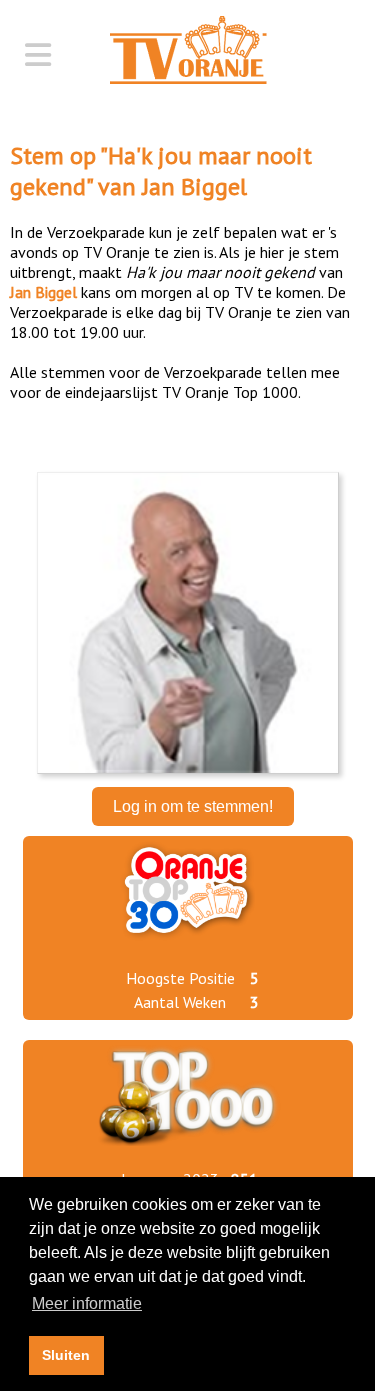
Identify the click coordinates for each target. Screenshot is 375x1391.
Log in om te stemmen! (193, 806)
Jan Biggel (194, 186)
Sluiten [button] (66, 1355)
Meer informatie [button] (87, 1303)
